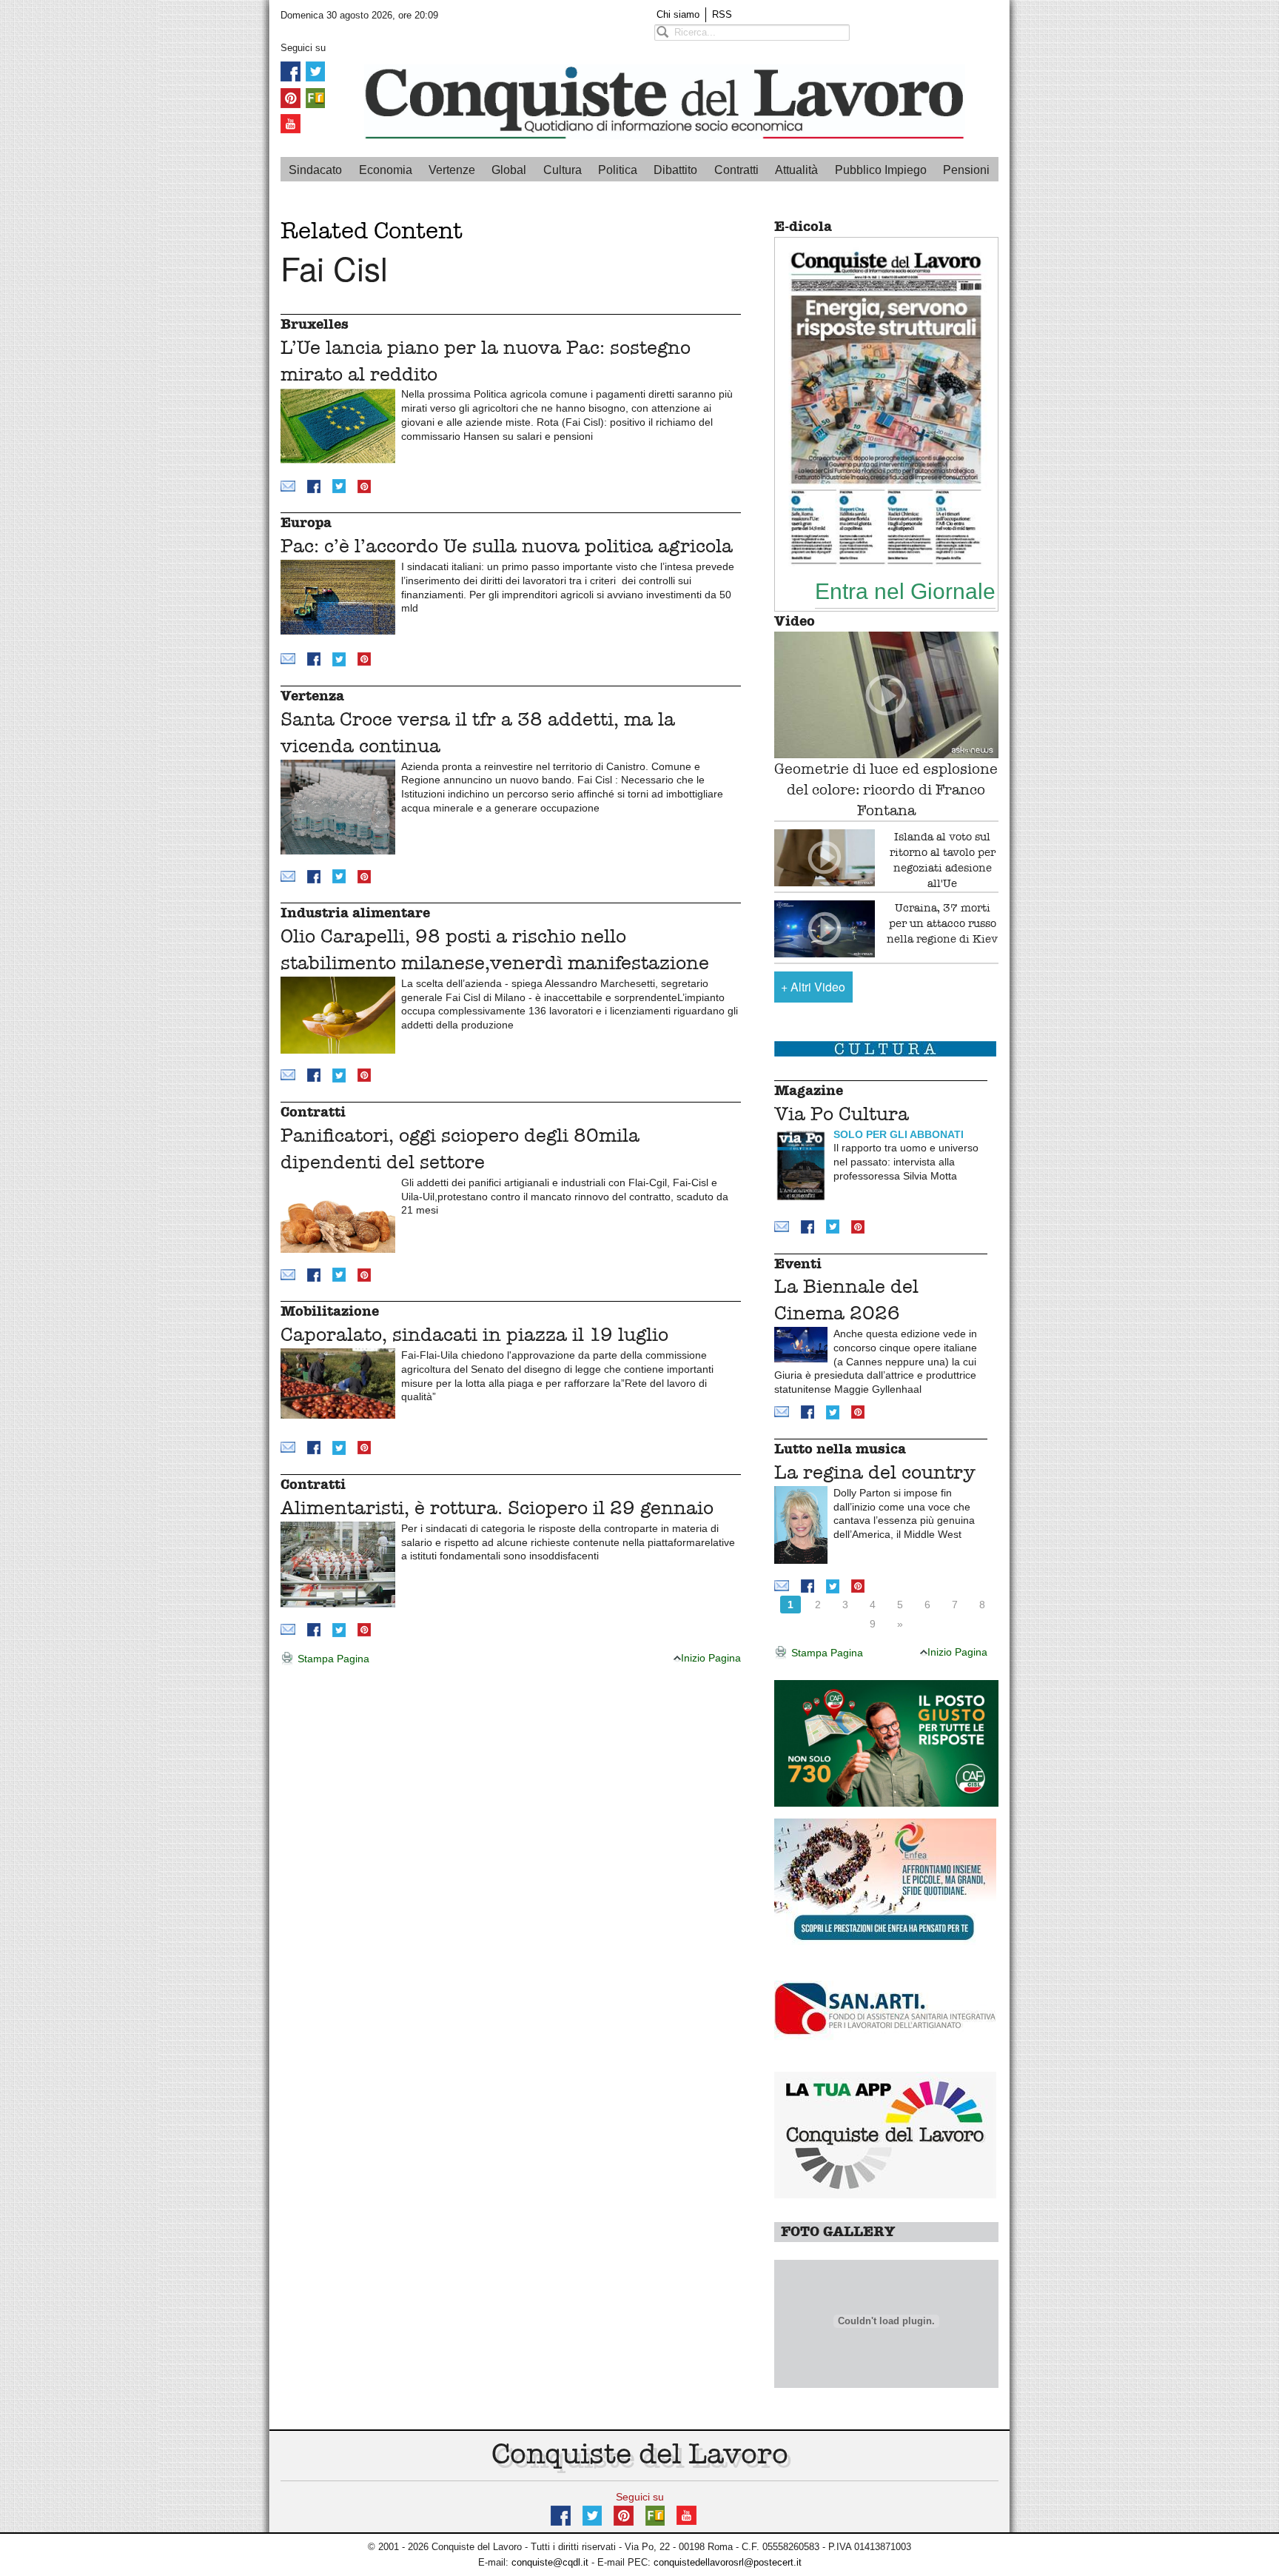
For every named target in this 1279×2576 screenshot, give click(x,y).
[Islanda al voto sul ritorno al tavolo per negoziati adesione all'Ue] (825, 858)
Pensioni (966, 170)
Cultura (563, 170)
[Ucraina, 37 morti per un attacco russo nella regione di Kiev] (825, 929)
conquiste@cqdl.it (550, 2562)
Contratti (736, 170)
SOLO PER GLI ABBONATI (899, 1134)
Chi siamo (678, 14)
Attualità (796, 170)
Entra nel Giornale (905, 591)
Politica (618, 170)
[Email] (288, 485)
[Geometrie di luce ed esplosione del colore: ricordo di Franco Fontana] (886, 695)
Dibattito (675, 170)
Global (509, 170)
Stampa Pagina (332, 1659)
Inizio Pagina (711, 1658)
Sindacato (315, 170)
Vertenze (452, 170)
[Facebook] (291, 71)
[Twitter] (315, 71)
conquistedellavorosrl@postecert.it (728, 2562)
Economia (386, 170)
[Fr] (315, 97)
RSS (722, 14)
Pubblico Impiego (881, 170)
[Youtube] (291, 123)
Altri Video (813, 987)
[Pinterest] (291, 97)
